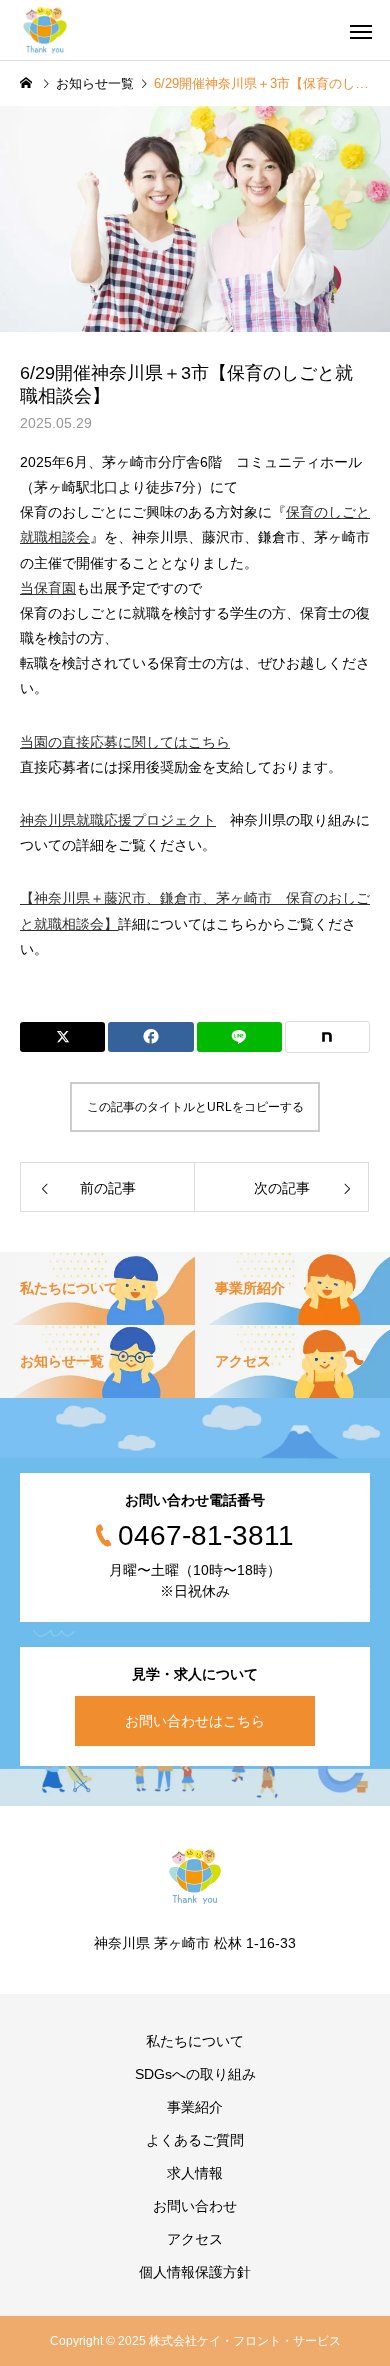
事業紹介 (195, 2107)
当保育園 (48, 588)
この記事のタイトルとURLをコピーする (195, 1107)
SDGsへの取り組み (195, 2074)
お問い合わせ (195, 2206)
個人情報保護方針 (195, 2272)
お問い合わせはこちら (195, 1721)
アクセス (195, 2239)
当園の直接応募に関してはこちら (125, 742)
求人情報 (195, 2173)
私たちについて (195, 2041)
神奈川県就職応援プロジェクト (118, 820)
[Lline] (239, 1037)
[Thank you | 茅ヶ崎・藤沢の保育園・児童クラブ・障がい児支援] (45, 30)
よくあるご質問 (195, 2140)
